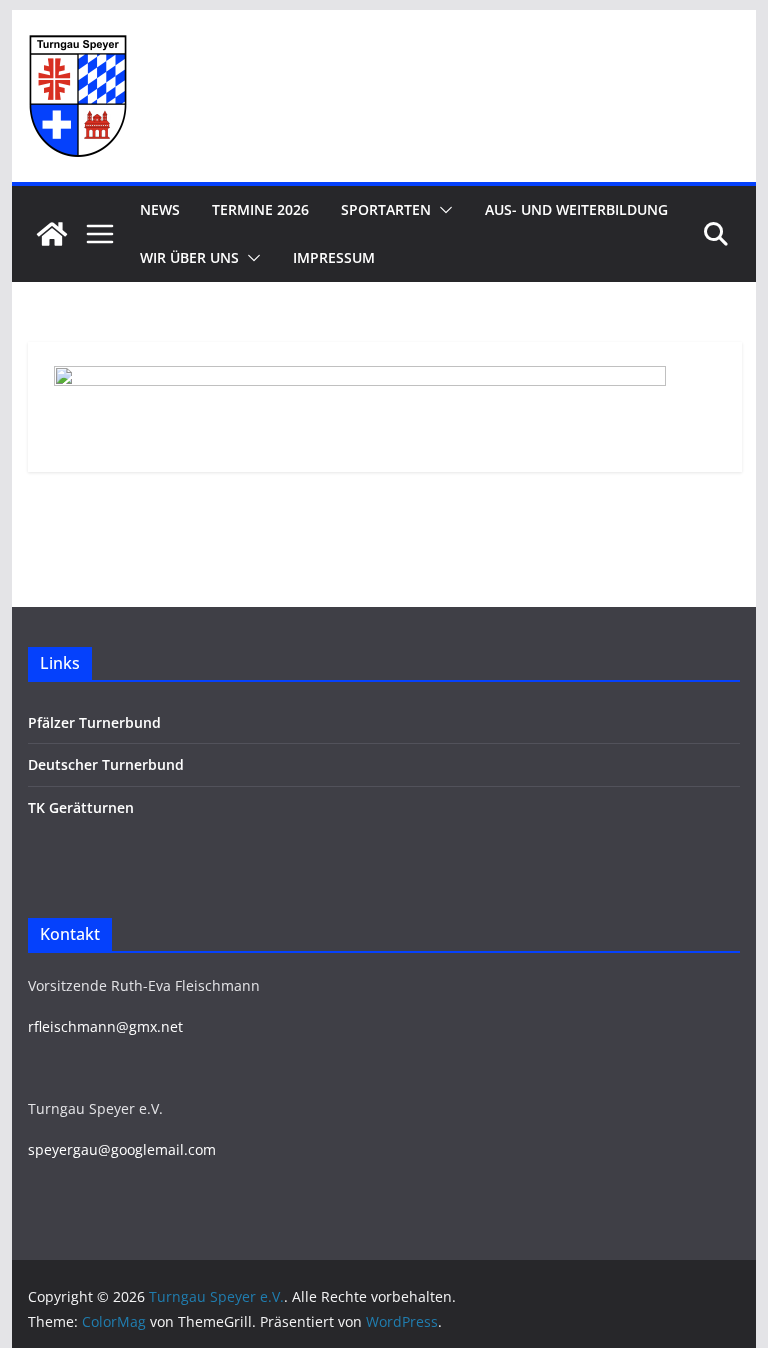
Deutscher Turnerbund (106, 764)
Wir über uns (189, 257)
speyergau (63, 1149)
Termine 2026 (260, 209)
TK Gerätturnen (81, 807)
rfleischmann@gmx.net (105, 1026)
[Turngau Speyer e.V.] (52, 234)
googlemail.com (163, 1149)
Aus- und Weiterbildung (576, 209)
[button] (442, 210)
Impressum (334, 257)
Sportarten (386, 209)
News (160, 209)
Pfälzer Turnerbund (94, 722)
